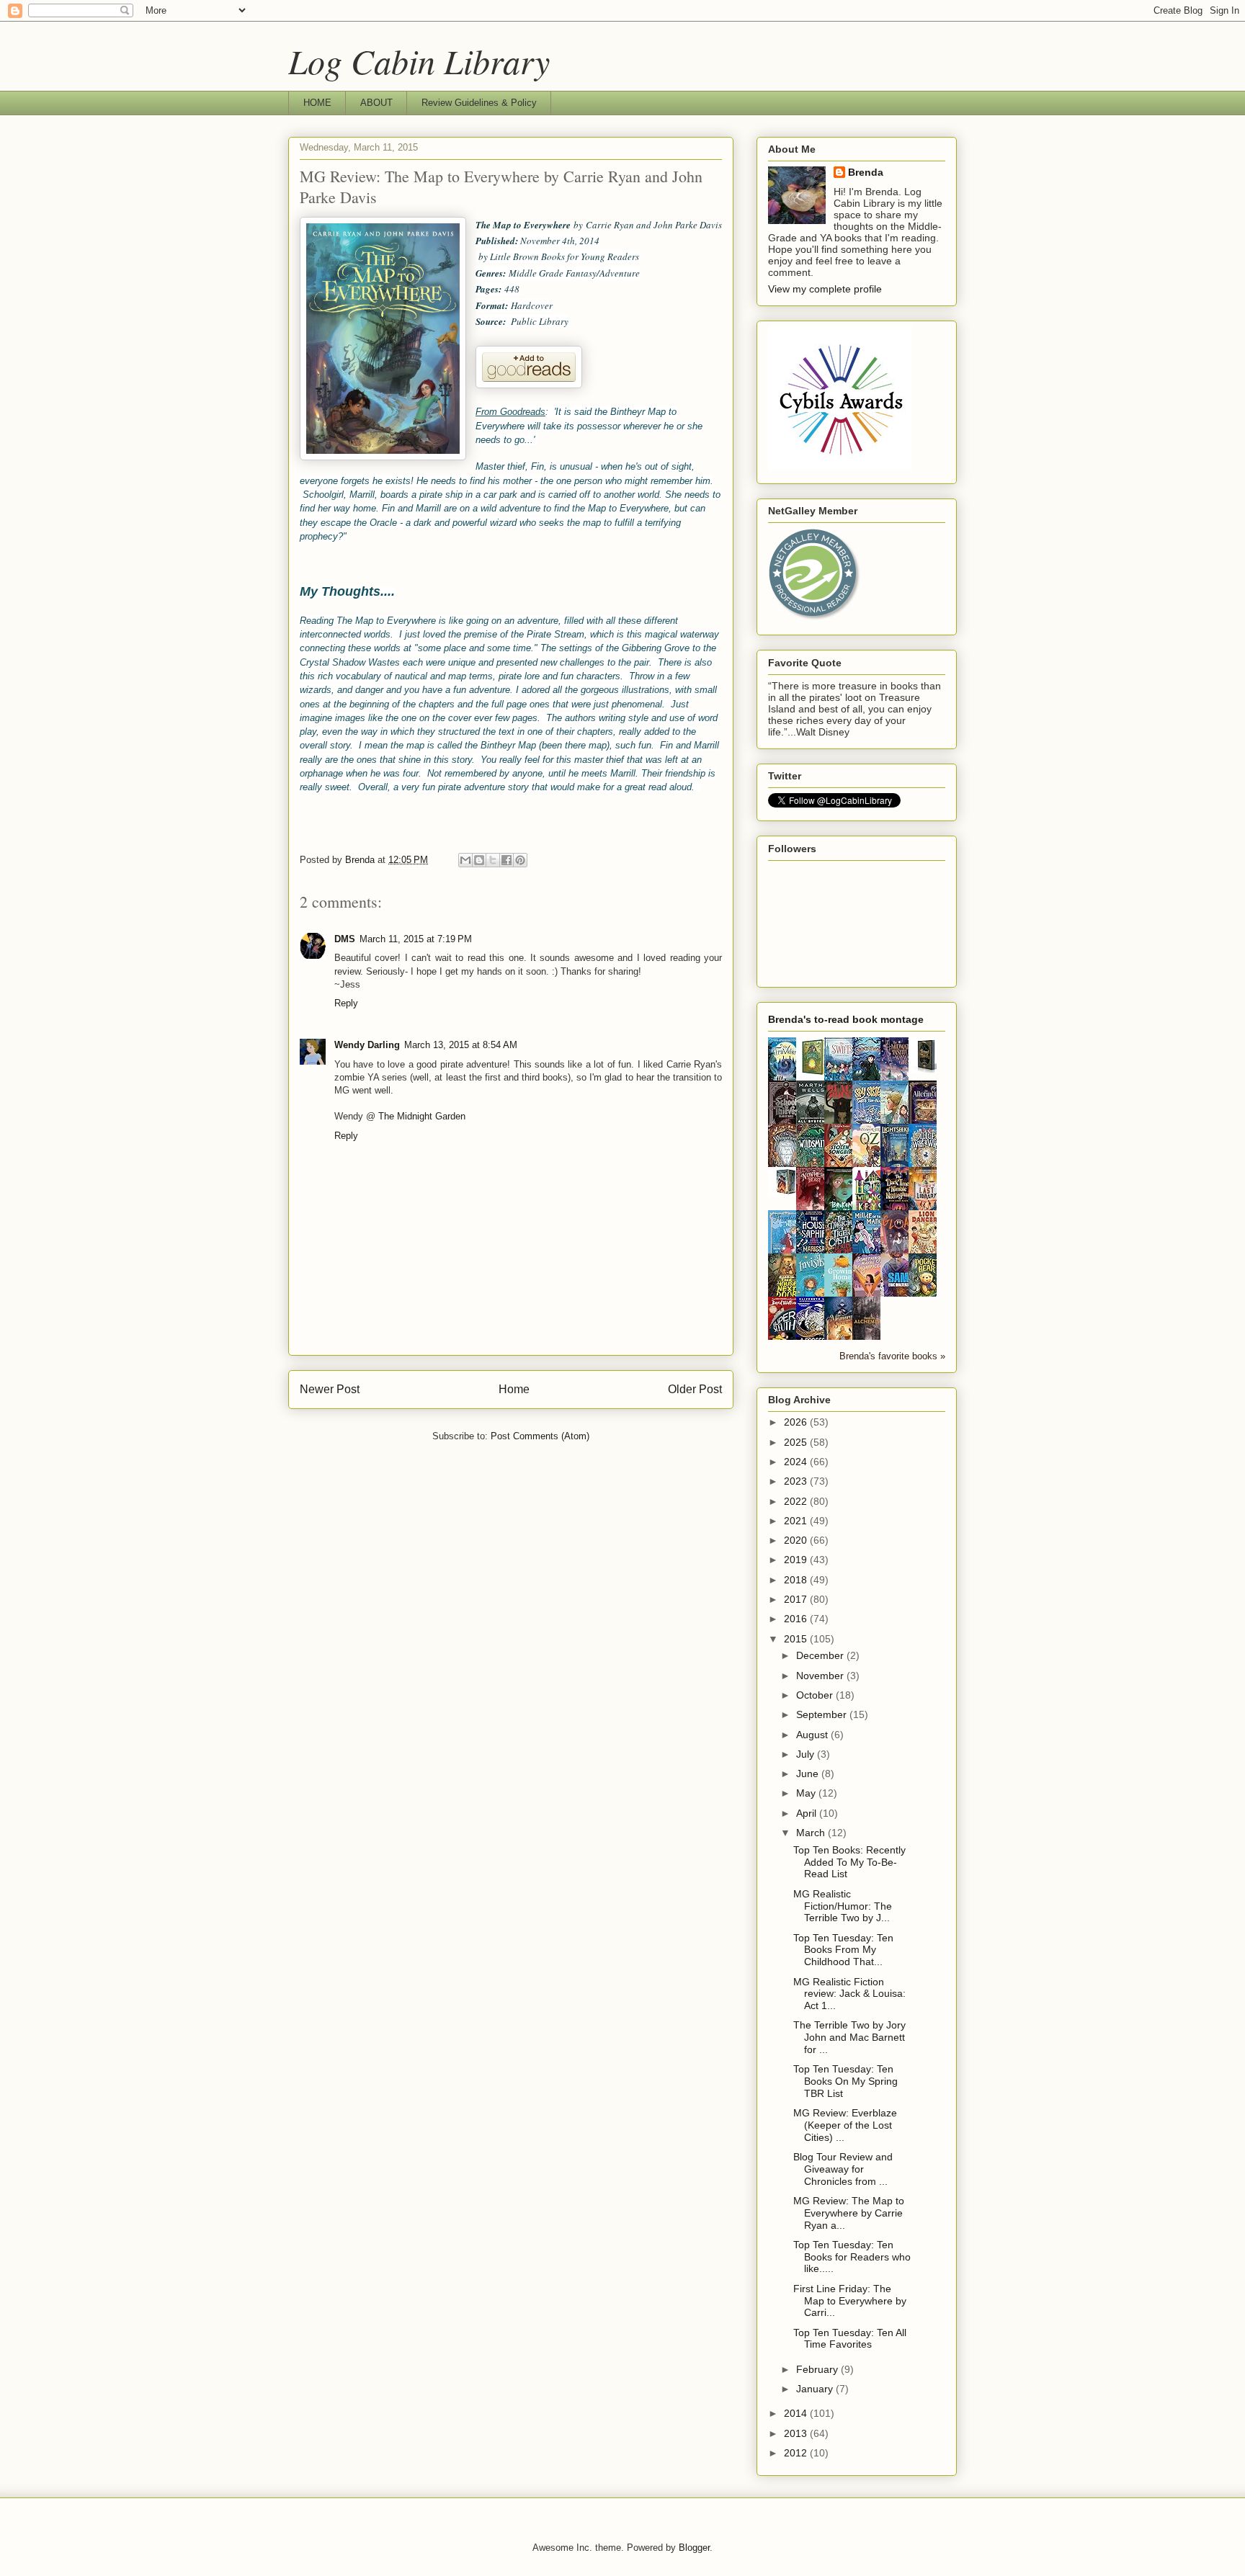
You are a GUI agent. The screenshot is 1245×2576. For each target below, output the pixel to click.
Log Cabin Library (419, 61)
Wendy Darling (367, 1045)
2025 (797, 1442)
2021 (797, 1521)
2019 (797, 1560)
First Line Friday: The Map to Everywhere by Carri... (850, 2301)
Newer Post (330, 1389)
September (823, 1714)
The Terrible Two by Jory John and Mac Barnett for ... (849, 2037)
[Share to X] (493, 860)
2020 (797, 1540)
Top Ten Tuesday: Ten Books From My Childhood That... (843, 1950)
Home (514, 1389)
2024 (797, 1462)
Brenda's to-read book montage (846, 1019)
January (816, 2389)
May (807, 1793)
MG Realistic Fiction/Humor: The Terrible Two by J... (843, 1906)
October (816, 1695)
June (809, 1774)
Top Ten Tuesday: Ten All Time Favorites (850, 2339)
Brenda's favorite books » (892, 1356)
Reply (346, 1003)
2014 (797, 2413)
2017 (797, 1599)
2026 (797, 1422)
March (812, 1833)
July (807, 1754)
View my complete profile (825, 289)
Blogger (694, 2548)
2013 (797, 2433)
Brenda (866, 172)
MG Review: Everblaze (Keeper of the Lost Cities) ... (845, 2125)
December (821, 1655)
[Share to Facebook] (507, 860)
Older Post (695, 1389)
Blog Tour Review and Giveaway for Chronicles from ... (843, 2169)
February (818, 2369)
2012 (797, 2453)
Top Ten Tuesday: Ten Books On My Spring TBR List (845, 2081)
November (821, 1676)
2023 (797, 1481)
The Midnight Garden (422, 1116)
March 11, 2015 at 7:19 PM (416, 939)
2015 (797, 1639)
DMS (345, 939)
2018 (797, 1580)
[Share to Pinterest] (520, 860)
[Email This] (465, 860)
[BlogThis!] (479, 860)
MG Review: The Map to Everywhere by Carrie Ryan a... (849, 2213)
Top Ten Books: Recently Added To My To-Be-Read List (849, 1862)
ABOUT (376, 103)
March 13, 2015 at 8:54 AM (461, 1045)
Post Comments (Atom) (540, 1436)
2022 (797, 1501)
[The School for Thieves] (927, 1070)
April (808, 1813)
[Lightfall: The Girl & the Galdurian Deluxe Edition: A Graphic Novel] (814, 1073)
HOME (317, 103)
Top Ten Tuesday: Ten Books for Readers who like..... (852, 2257)
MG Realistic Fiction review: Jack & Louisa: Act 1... (849, 1994)
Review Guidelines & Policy (479, 103)
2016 (797, 1619)
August (813, 1735)
